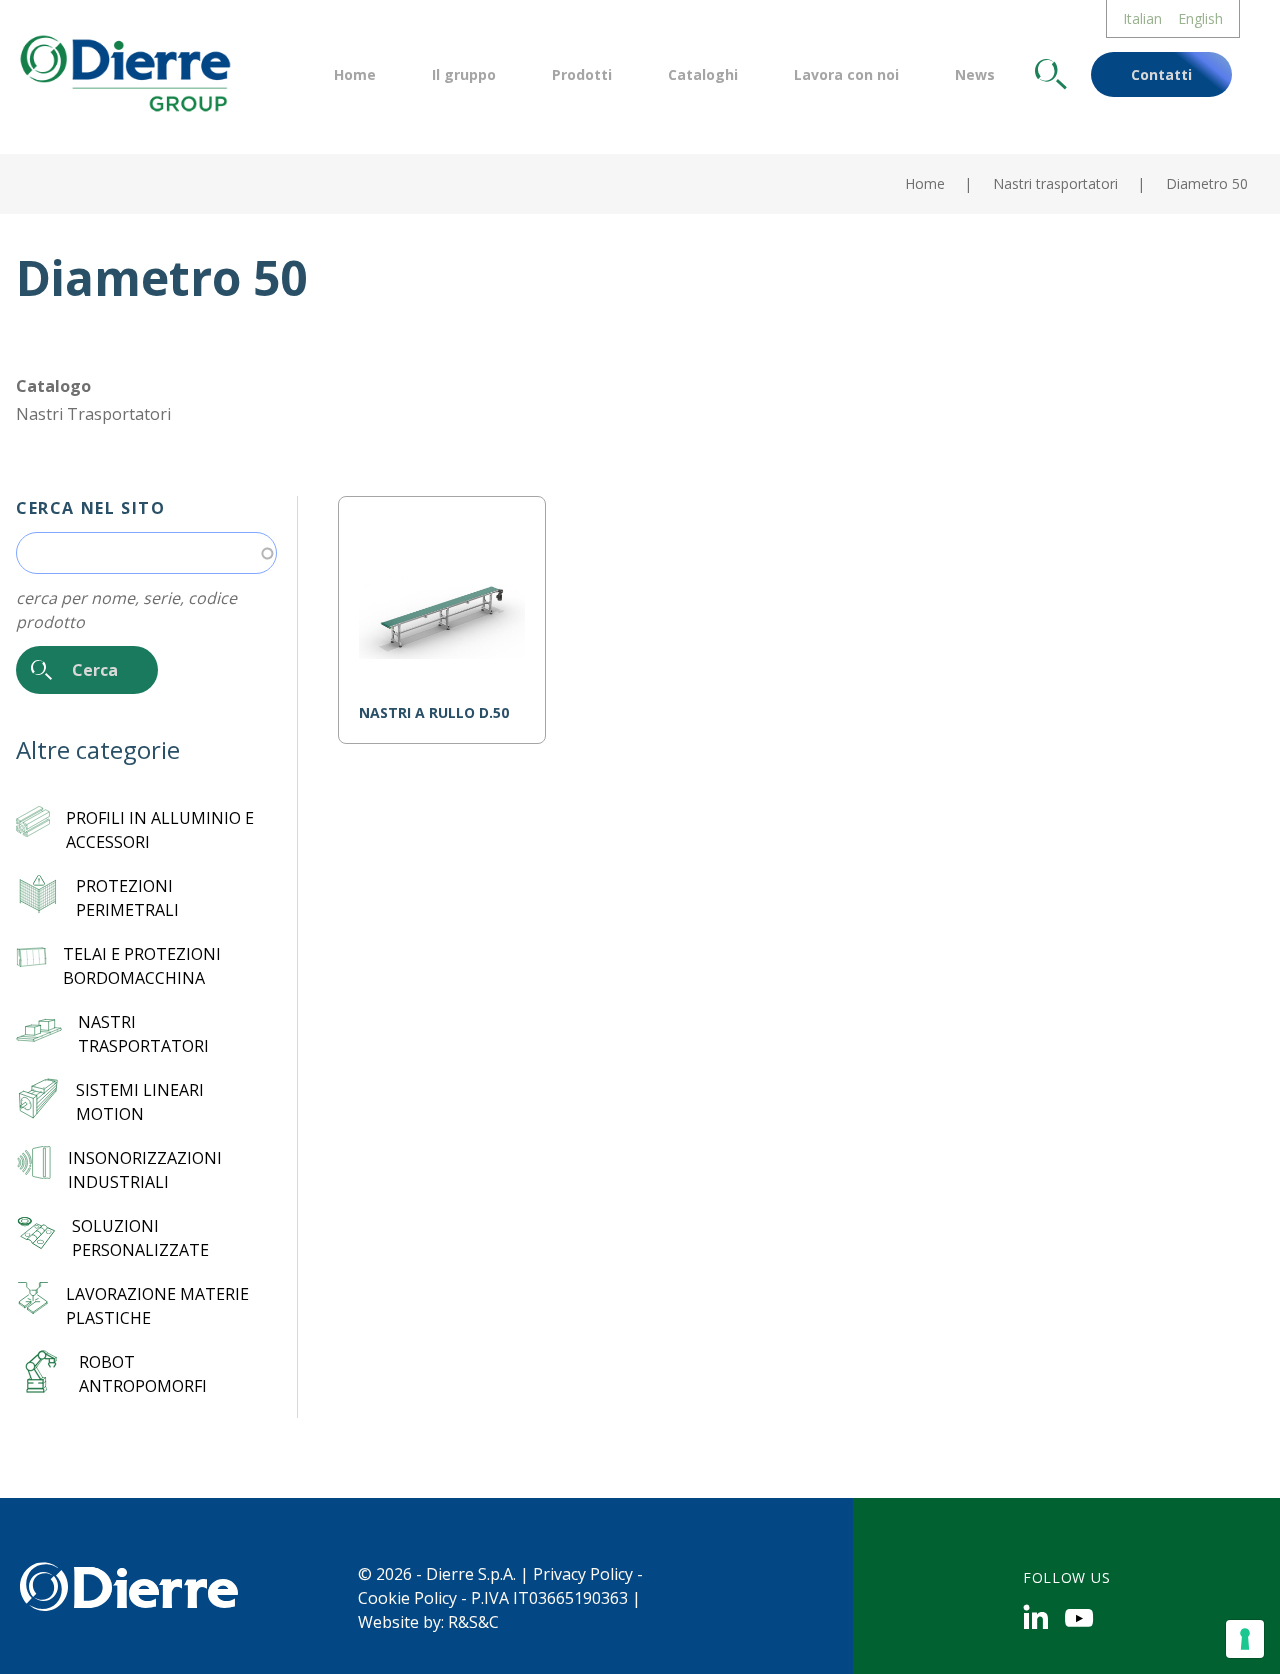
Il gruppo (464, 74)
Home (355, 74)
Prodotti (582, 74)
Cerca (1051, 74)
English (1200, 18)
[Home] (123, 71)
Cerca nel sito (90, 508)
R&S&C (473, 1622)
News (975, 74)
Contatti (1161, 74)
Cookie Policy (407, 1598)
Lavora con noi (846, 74)
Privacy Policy (583, 1574)
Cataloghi (703, 74)
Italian (1142, 18)
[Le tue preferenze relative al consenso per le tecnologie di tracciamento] (1245, 1639)
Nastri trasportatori (1055, 183)
